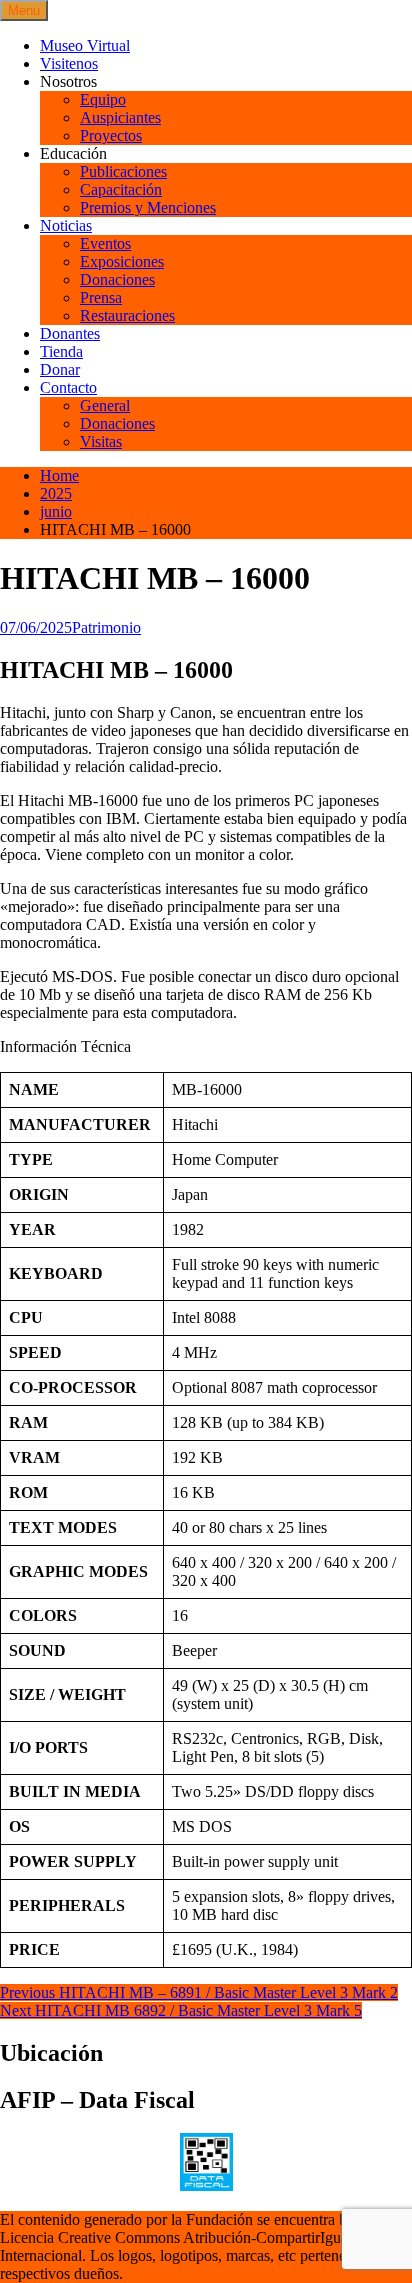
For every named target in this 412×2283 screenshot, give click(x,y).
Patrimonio (106, 627)
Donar (60, 369)
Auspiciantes (120, 117)
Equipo (103, 99)
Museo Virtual (85, 45)
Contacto (68, 387)
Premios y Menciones (148, 207)
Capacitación (121, 189)
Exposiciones (122, 261)
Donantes (70, 333)
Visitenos (69, 63)
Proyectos (111, 135)
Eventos (105, 243)
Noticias (66, 225)
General (105, 405)
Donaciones (117, 279)
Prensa (101, 297)
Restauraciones (127, 315)
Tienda (61, 351)
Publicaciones (123, 171)
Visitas (101, 441)
